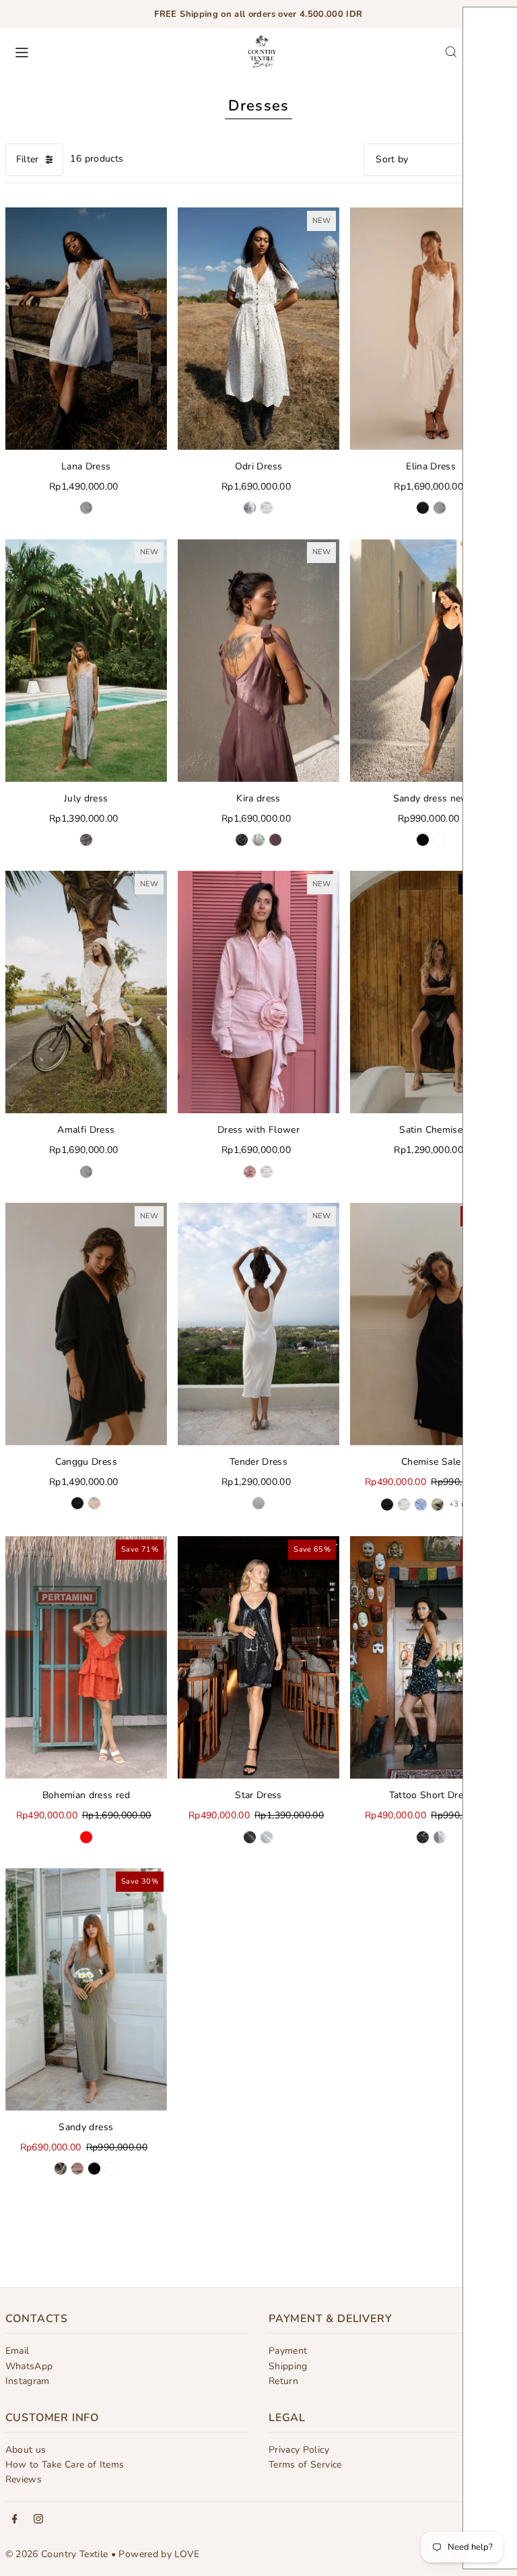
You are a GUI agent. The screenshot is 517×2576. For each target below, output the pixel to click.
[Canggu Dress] (86, 1324)
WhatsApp (29, 2366)
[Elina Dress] (431, 329)
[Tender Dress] (258, 1324)
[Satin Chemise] (431, 992)
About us (26, 2450)
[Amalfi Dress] (86, 992)
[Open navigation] (117, 51)
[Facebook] (15, 2520)
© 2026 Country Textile (57, 2554)
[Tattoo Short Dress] (431, 1657)
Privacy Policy (299, 2450)
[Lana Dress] (86, 329)
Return (283, 2381)
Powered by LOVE (159, 2554)
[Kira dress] (258, 660)
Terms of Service (305, 2465)
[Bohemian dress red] (86, 1657)
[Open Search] (451, 52)
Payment (288, 2351)
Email (18, 2351)
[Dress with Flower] (258, 992)
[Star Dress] (258, 1657)
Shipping (288, 2366)
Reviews (24, 2479)
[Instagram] (38, 2520)
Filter (28, 159)
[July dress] (86, 660)
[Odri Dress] (258, 329)
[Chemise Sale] (431, 1324)
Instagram (28, 2381)
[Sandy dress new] (431, 660)
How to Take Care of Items (65, 2465)
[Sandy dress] (86, 1989)
